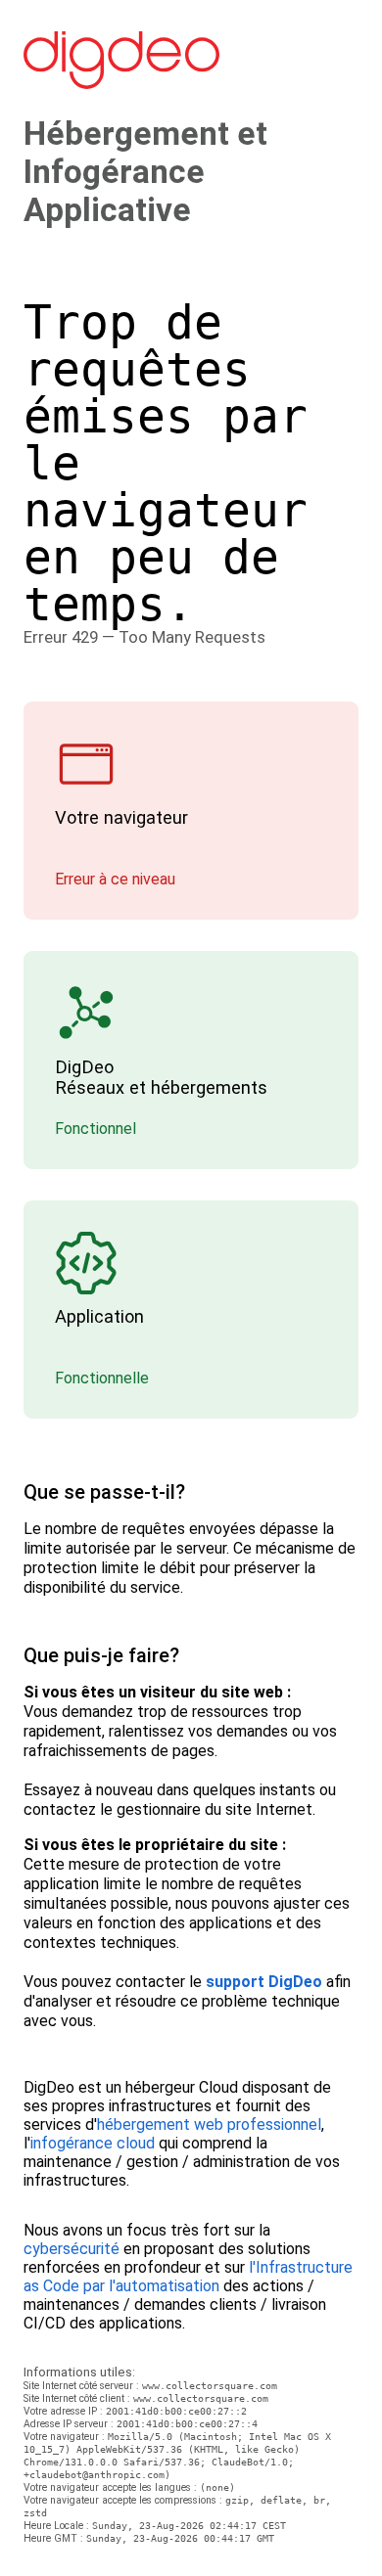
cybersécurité (72, 2249)
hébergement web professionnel (209, 2124)
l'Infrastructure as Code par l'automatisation (188, 2277)
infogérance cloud (93, 2143)
